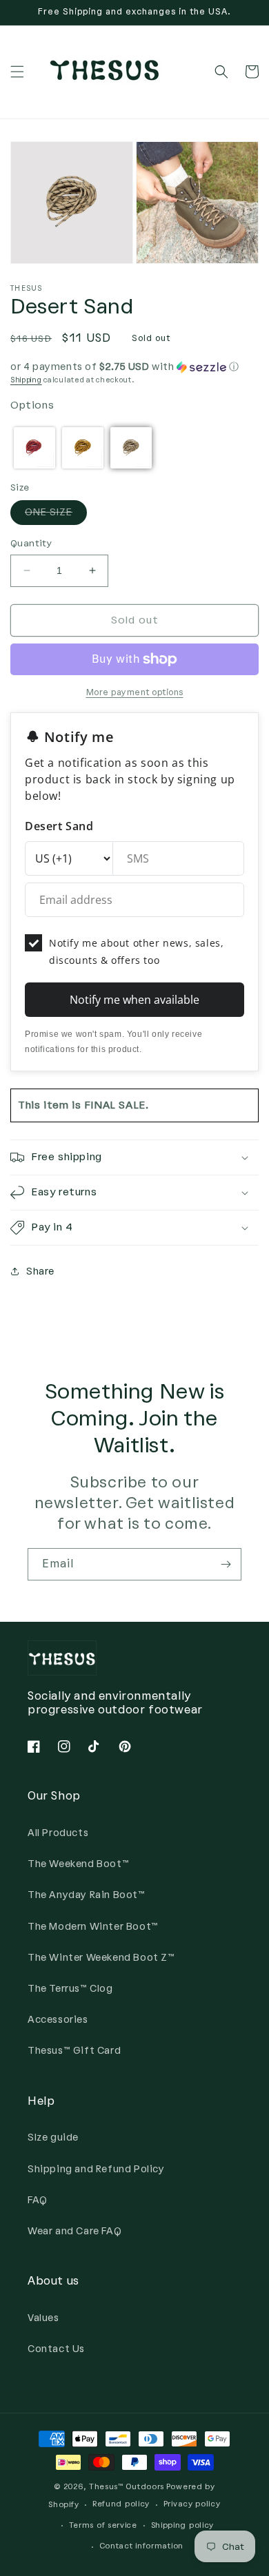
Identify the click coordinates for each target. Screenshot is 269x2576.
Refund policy (121, 2504)
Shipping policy (183, 2525)
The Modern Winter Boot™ (93, 1927)
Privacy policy (192, 2504)
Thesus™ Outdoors (127, 2487)
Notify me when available (134, 1000)
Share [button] (40, 1271)
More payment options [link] (135, 692)
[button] (17, 72)
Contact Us (56, 2349)
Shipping (26, 380)
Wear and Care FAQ (74, 2231)
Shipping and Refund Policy (96, 2169)
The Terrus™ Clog (70, 1989)
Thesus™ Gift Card (74, 2051)
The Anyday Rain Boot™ (87, 1895)
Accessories (58, 2020)
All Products (58, 1833)
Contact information (141, 2546)
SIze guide (53, 2137)
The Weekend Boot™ (78, 1864)
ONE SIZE (56, 515)
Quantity (31, 543)
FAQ (38, 2200)
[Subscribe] (226, 1564)
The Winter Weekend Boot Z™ (101, 1958)
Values (43, 2318)
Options (32, 405)
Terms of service (103, 2525)
